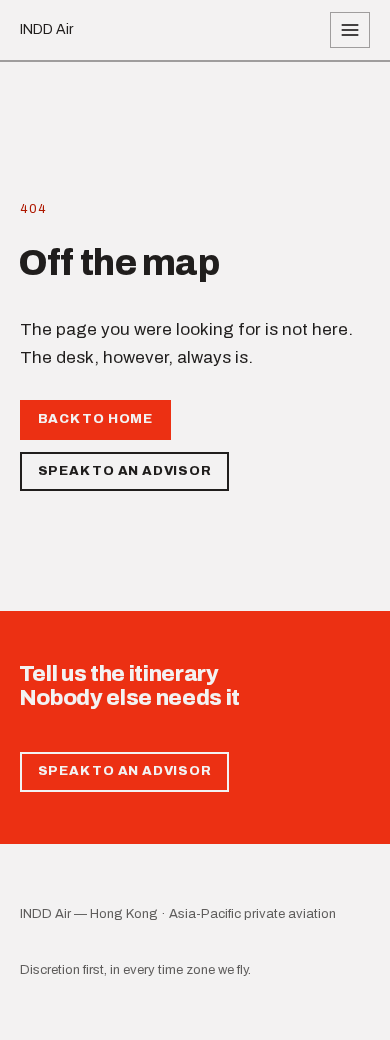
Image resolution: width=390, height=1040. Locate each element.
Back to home (95, 419)
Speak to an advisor (125, 471)
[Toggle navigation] (350, 30)
